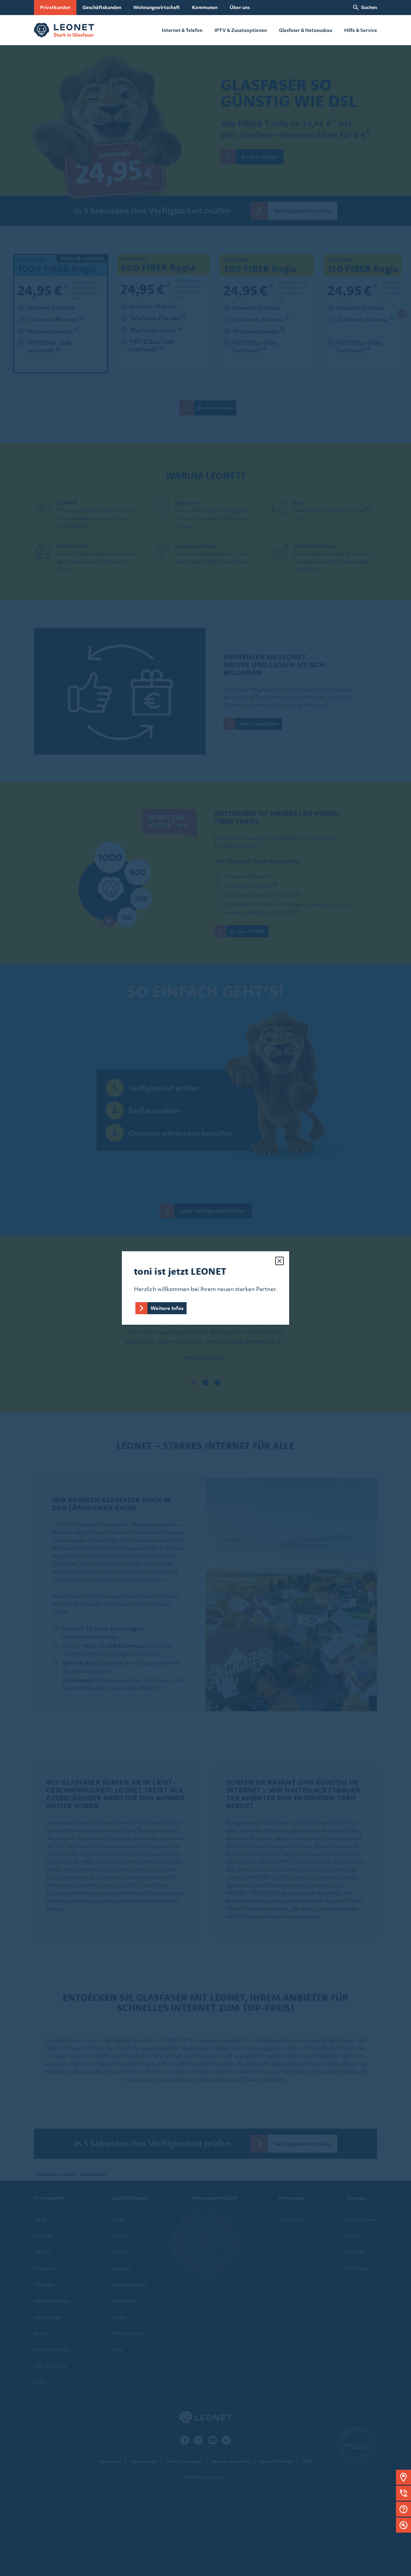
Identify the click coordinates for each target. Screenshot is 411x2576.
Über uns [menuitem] (240, 7)
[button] (403, 2477)
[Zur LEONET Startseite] (64, 30)
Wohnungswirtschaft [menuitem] (157, 7)
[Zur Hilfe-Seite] (403, 2509)
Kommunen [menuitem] (205, 7)
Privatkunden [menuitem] (55, 7)
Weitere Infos (167, 1308)
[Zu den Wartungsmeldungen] (403, 2525)
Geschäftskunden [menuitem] (102, 7)
